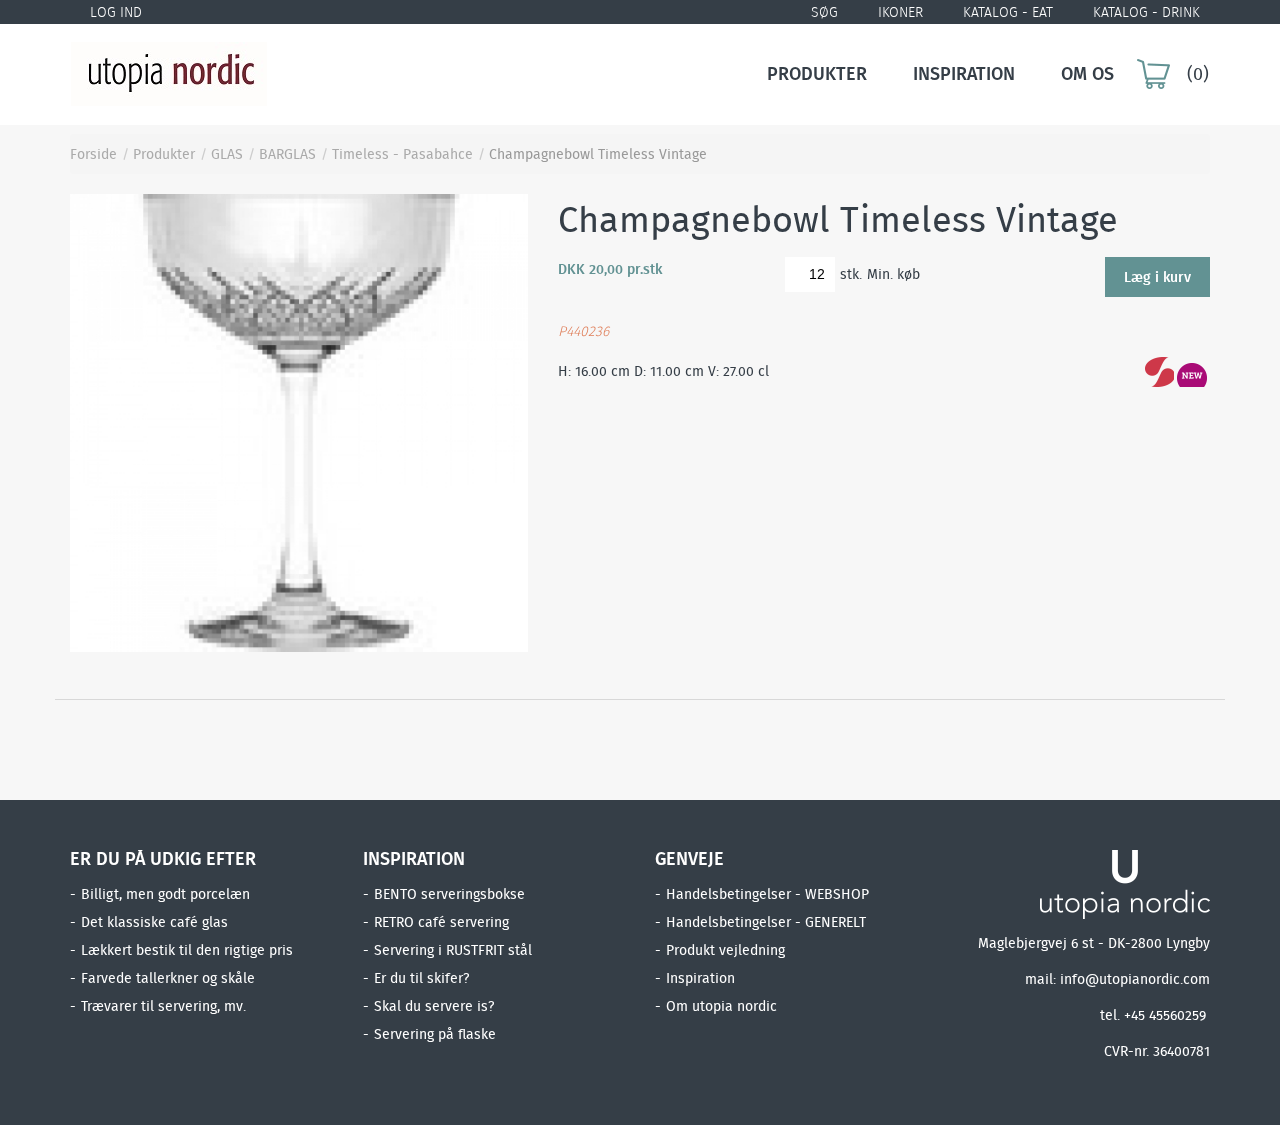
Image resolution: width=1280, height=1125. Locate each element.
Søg (824, 12)
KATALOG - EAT (1008, 12)
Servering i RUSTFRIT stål (453, 950)
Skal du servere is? (434, 1006)
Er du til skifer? (421, 978)
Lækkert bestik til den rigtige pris (187, 950)
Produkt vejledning (725, 950)
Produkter (817, 74)
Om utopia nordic (721, 1006)
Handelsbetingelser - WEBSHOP (767, 894)
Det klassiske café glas (154, 922)
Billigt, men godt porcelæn (165, 894)
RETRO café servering (441, 922)
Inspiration (964, 74)
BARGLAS (287, 154)
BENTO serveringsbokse (449, 894)
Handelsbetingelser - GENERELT (766, 922)
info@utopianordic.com (1135, 979)
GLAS (227, 154)
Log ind (116, 12)
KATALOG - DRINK (1146, 12)
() (1198, 74)
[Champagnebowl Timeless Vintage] (299, 422)
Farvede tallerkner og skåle (168, 978)
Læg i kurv (1157, 272)
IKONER (900, 12)
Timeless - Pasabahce (402, 154)
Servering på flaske (435, 1034)
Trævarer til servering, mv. (163, 1006)
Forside (93, 154)
